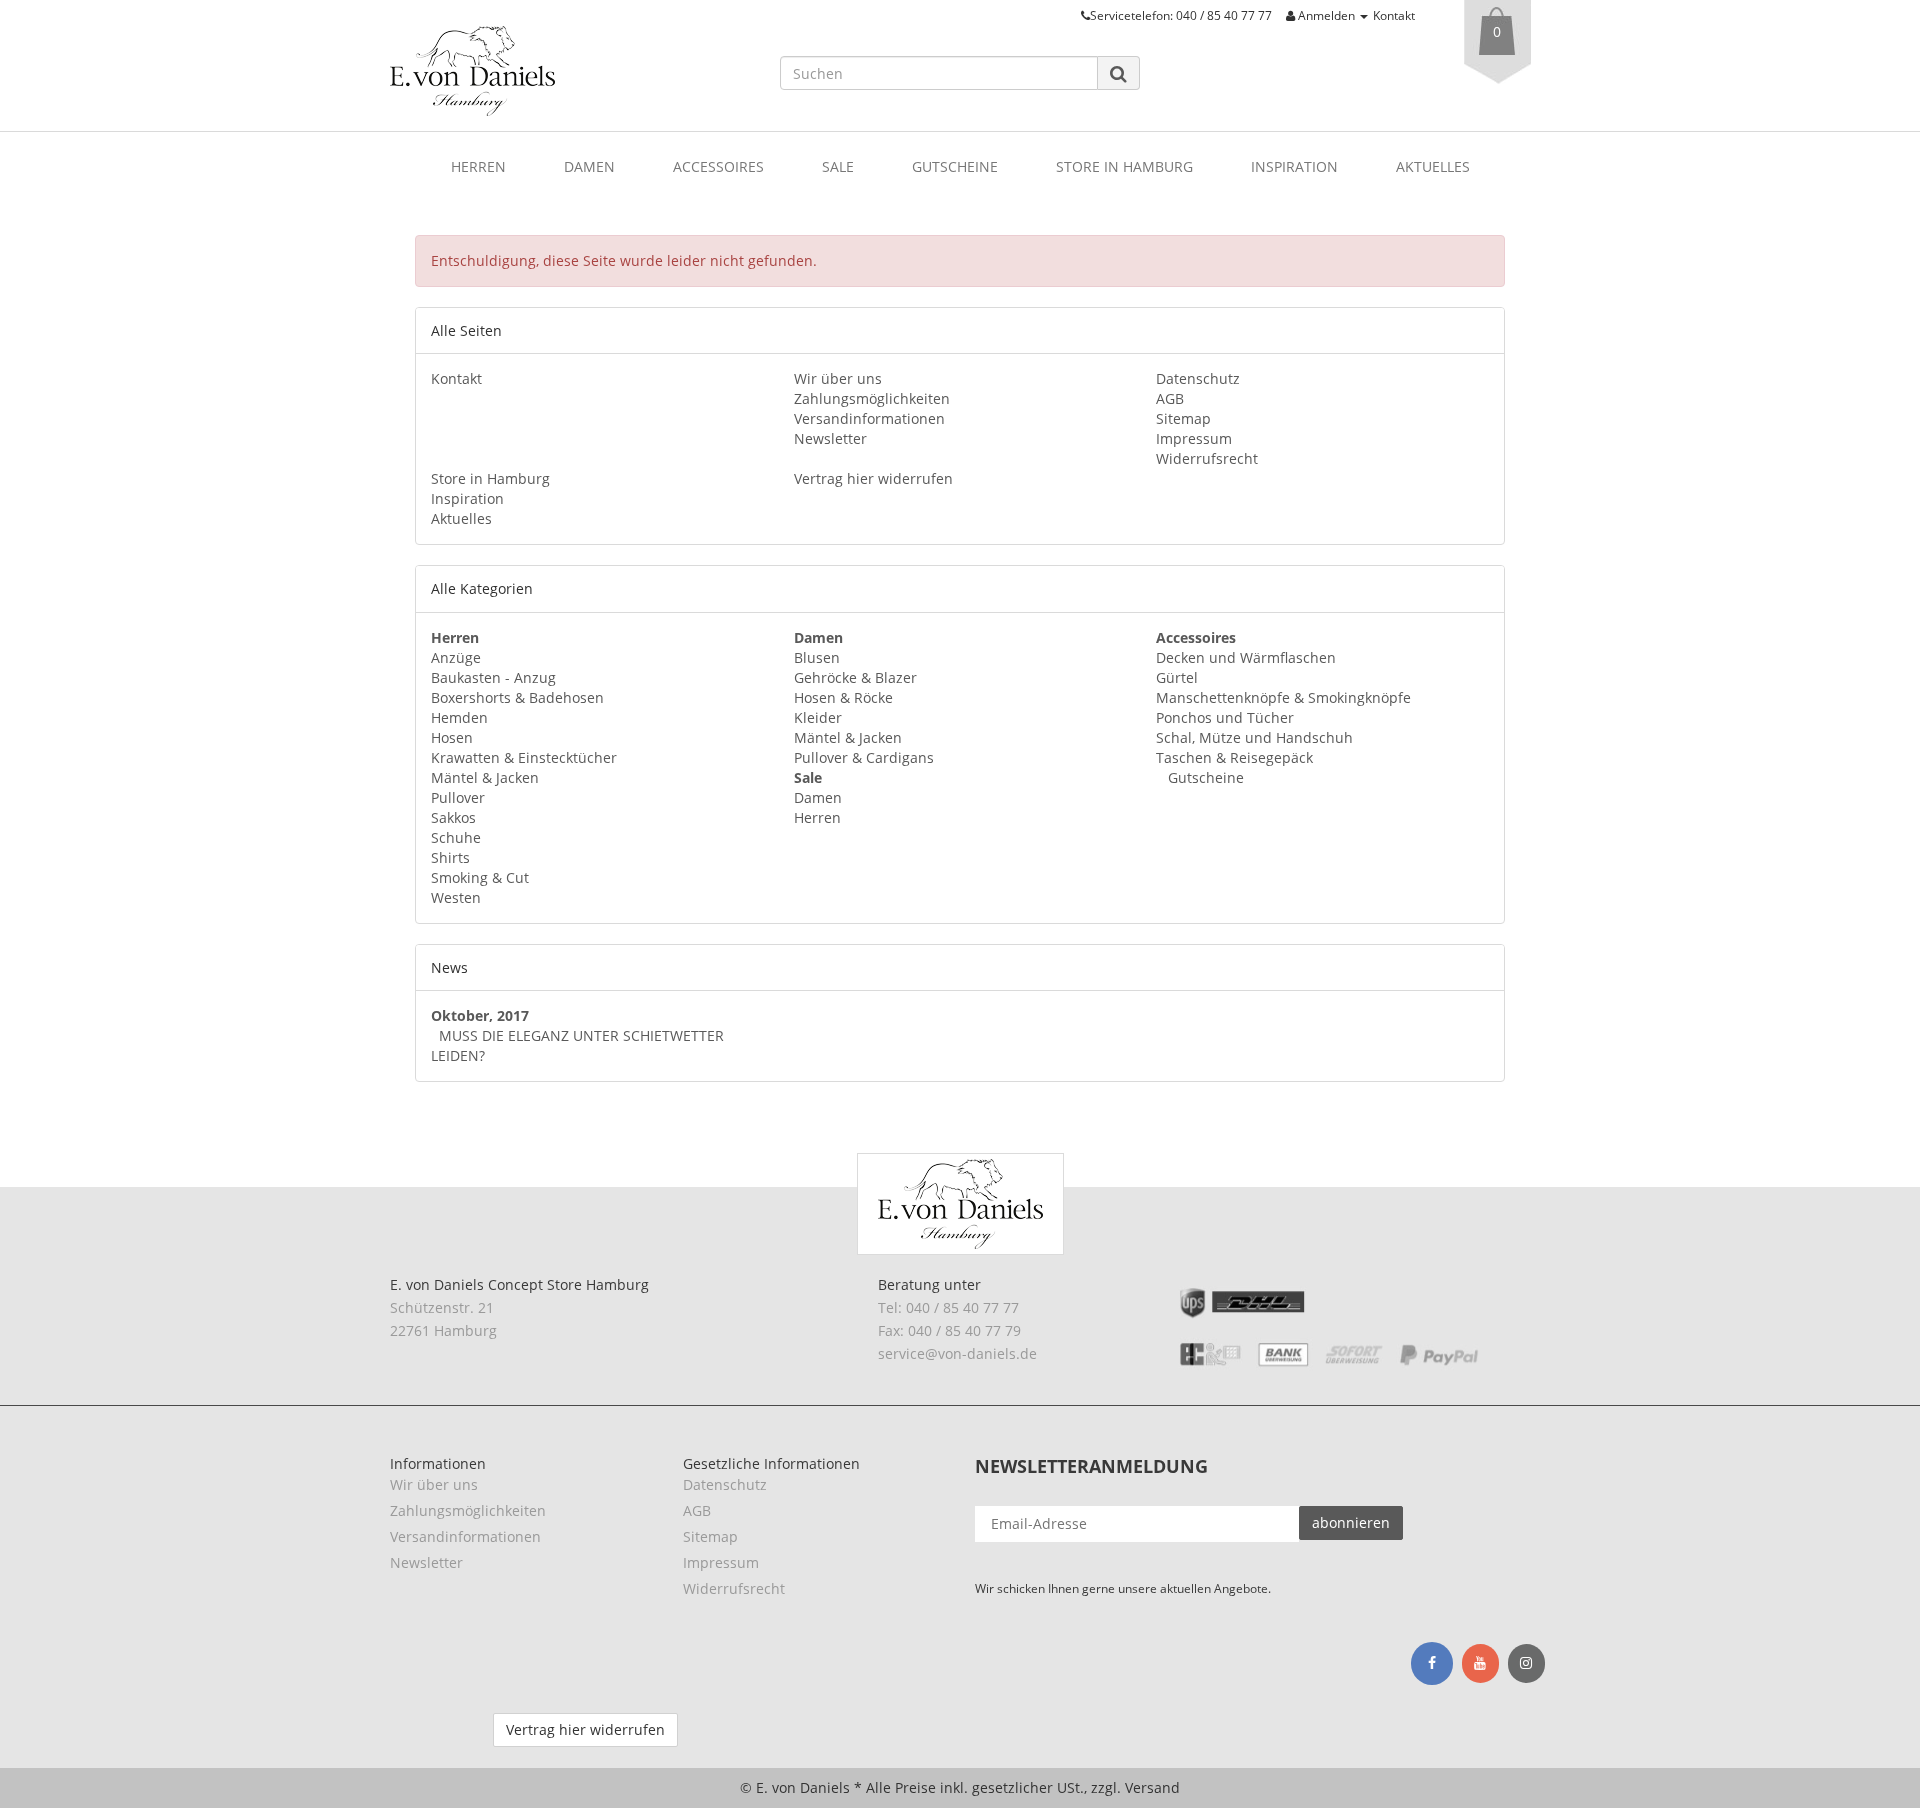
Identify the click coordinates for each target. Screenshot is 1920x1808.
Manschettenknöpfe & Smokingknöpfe (1283, 697)
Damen (589, 166)
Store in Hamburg (1124, 166)
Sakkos (453, 817)
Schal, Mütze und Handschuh (1254, 737)
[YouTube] (1480, 1664)
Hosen (452, 737)
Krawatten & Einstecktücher (524, 757)
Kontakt (1394, 15)
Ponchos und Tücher (1225, 717)
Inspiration (1294, 166)
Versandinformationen (869, 418)
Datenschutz (1198, 378)
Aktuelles (1433, 166)
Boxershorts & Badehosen (517, 697)
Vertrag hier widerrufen (873, 478)
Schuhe (456, 837)
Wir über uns (838, 378)
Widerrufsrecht (1207, 458)
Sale (838, 166)
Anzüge (456, 657)
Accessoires (718, 166)
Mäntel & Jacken (485, 777)
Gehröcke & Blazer (855, 677)
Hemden (459, 717)
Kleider (818, 717)
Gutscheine (955, 166)
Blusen (817, 657)
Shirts (450, 857)
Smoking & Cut (480, 877)
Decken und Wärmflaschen (1246, 657)
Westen (456, 897)
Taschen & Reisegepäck (1234, 757)
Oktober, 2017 (480, 1015)
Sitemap (1183, 418)
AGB (1170, 398)
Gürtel (1177, 677)
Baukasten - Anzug (493, 677)
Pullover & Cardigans (864, 757)
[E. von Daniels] (570, 71)
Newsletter (830, 438)
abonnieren (1351, 1522)
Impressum (1194, 438)
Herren (478, 166)
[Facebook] (1432, 1663)
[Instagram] (1526, 1664)
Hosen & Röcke (843, 697)
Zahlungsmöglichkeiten (872, 398)
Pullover (458, 797)
